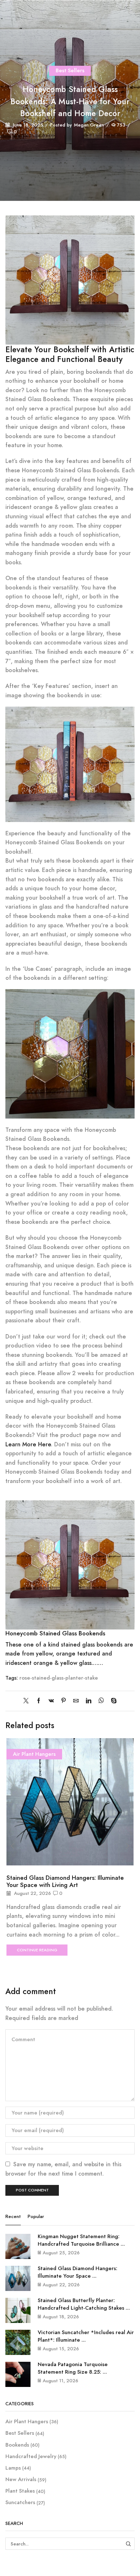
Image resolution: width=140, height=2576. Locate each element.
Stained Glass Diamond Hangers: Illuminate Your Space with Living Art (65, 1881)
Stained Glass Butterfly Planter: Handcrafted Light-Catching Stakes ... (84, 2304)
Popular (36, 2217)
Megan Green (89, 125)
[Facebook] (39, 1701)
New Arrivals (21, 2479)
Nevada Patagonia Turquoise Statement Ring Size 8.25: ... (73, 2368)
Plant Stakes (20, 2491)
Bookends (17, 2445)
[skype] (112, 1701)
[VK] (51, 1701)
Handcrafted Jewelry (31, 2456)
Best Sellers (70, 70)
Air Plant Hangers (34, 1754)
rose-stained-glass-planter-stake (59, 1678)
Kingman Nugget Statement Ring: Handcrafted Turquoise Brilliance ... (81, 2240)
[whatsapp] (101, 1701)
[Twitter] (28, 1701)
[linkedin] (88, 1701)
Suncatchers (20, 2502)
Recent (13, 2217)
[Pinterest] (64, 1701)
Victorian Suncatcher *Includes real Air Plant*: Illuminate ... (86, 2336)
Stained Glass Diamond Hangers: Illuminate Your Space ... (78, 2272)
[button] (13, 1846)
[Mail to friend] (76, 1701)
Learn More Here (28, 1444)
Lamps (13, 2468)
